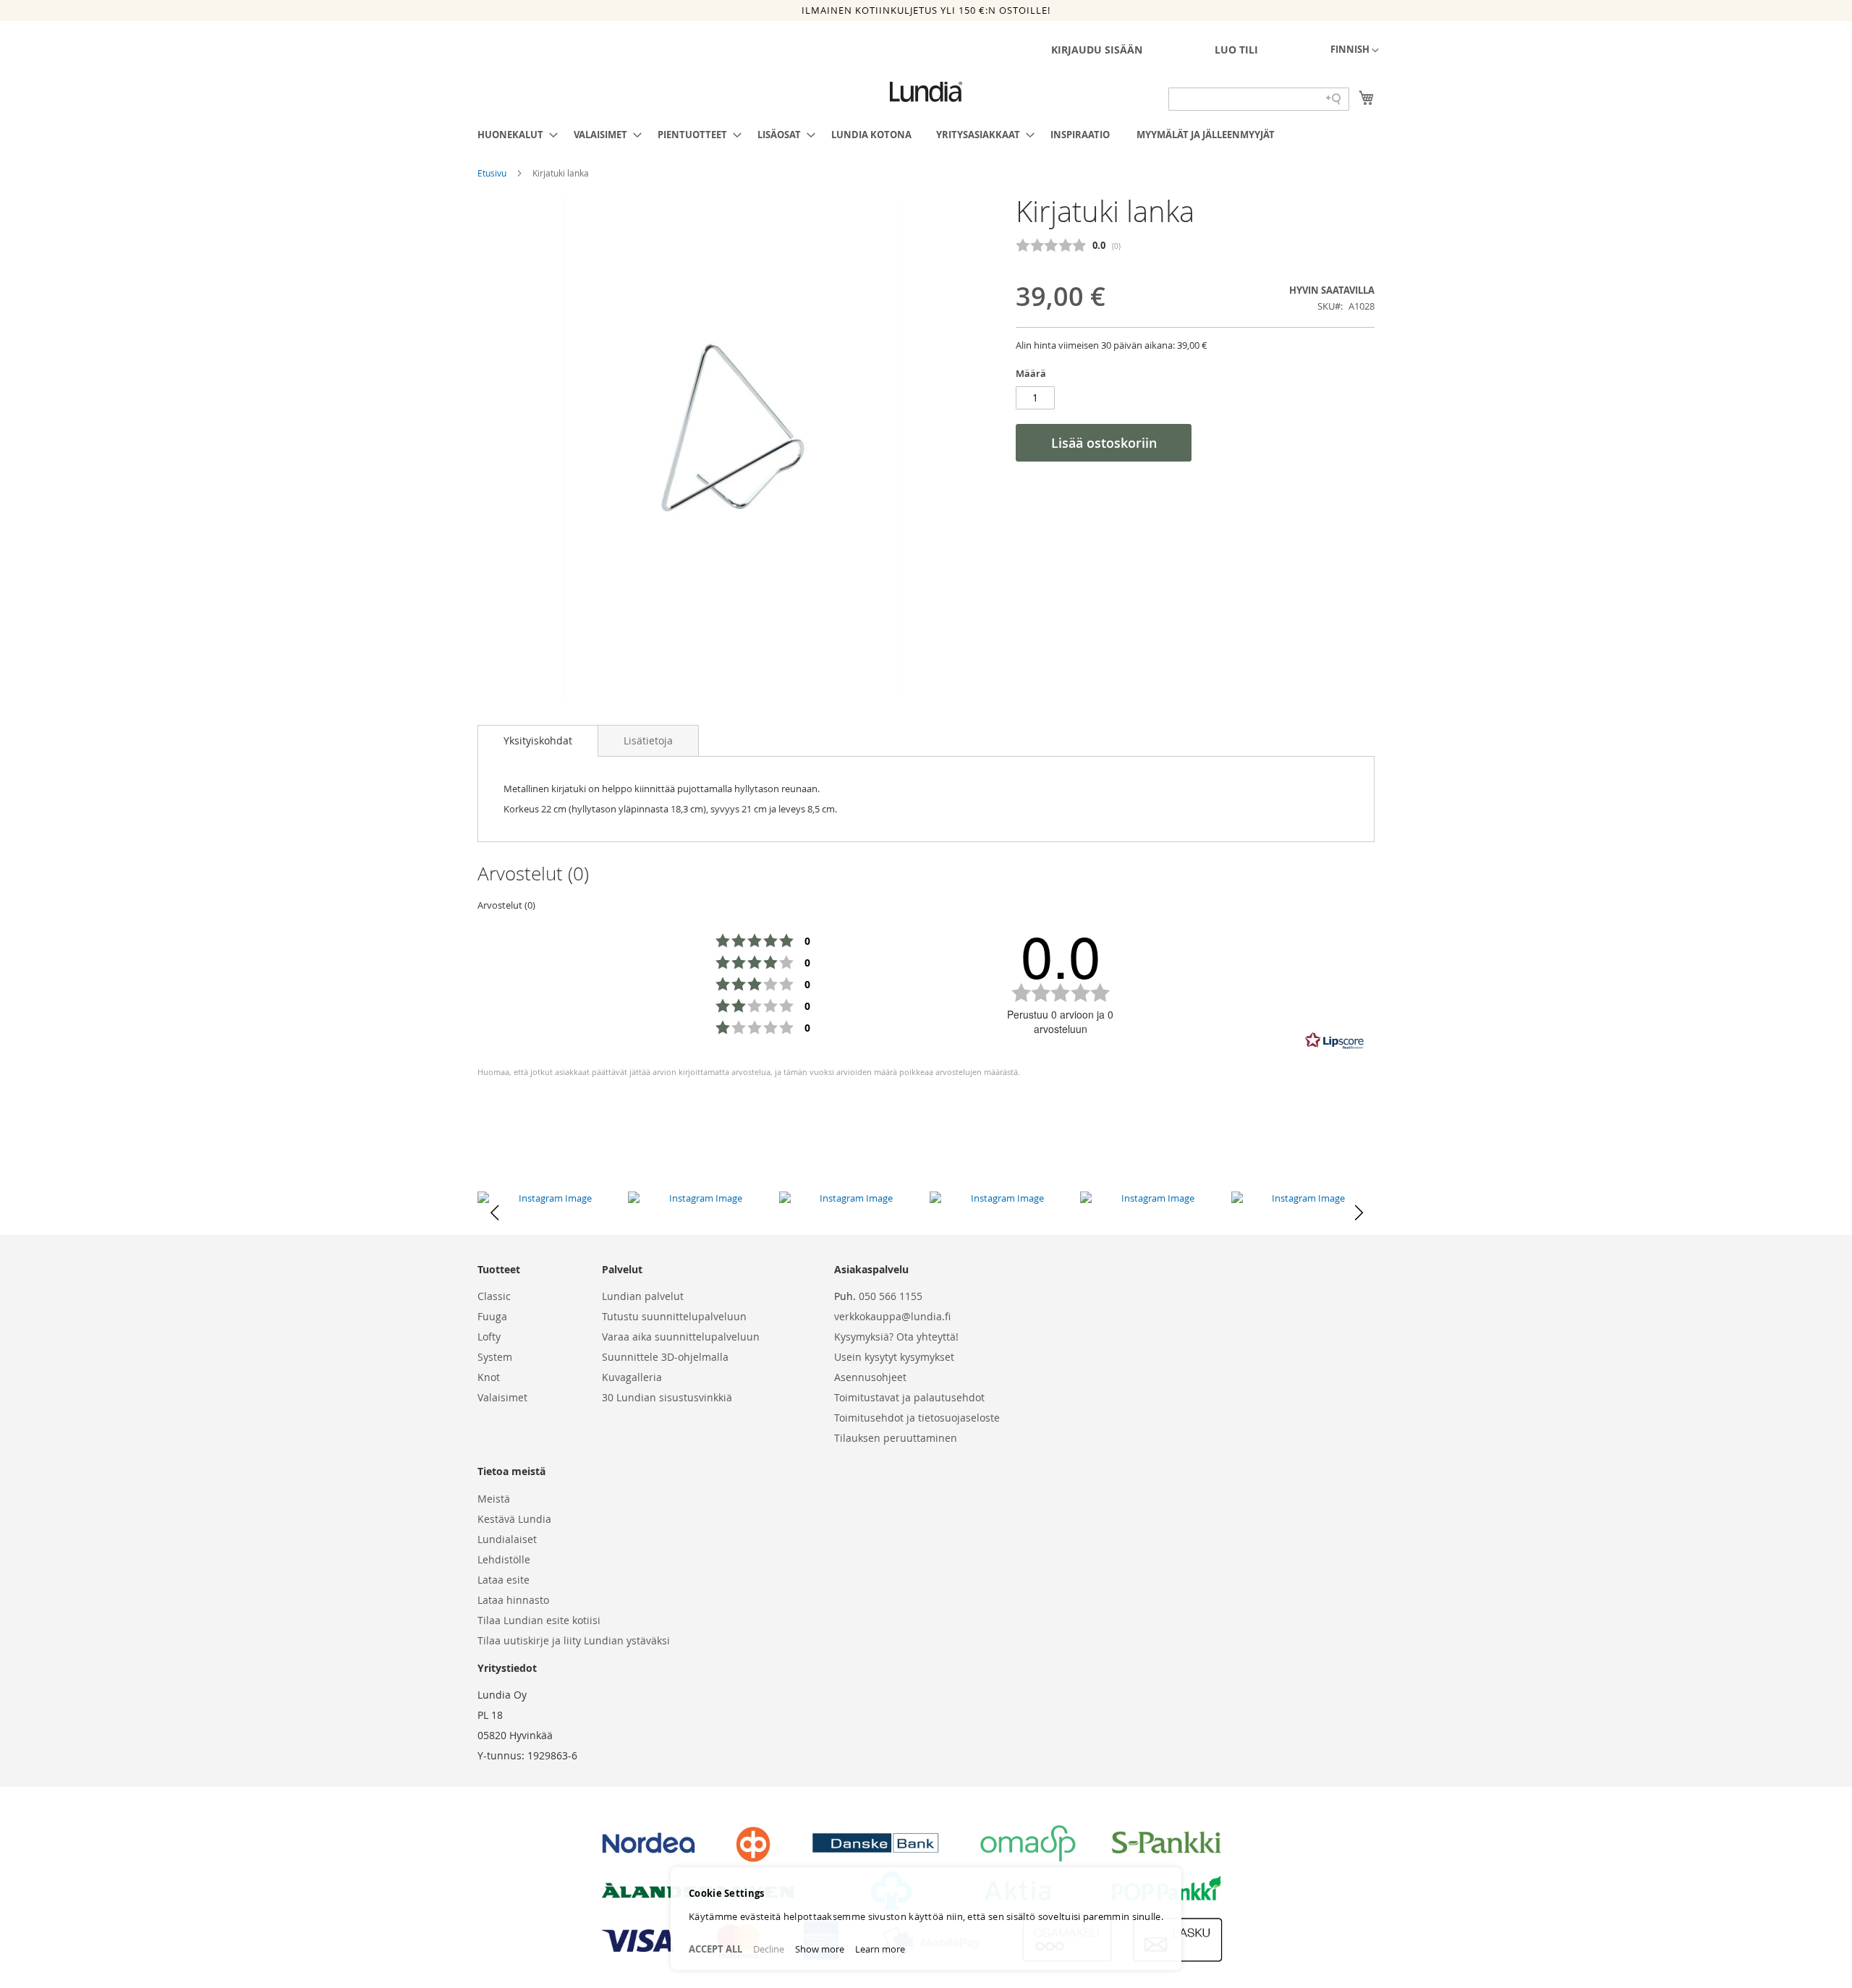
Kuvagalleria (632, 1377)
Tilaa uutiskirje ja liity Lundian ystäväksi (574, 1640)
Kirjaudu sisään (1097, 50)
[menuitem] (513, 135)
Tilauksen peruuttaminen (896, 1438)
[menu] (926, 135)
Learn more (880, 1949)
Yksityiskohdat (538, 740)
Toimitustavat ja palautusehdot (909, 1397)
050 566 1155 (891, 1296)
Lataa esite (504, 1580)
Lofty (489, 1337)
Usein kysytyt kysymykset (894, 1357)
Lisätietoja (648, 740)
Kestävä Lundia (514, 1519)
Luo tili (1236, 50)
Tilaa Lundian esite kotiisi (539, 1620)
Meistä (494, 1499)
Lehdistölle (504, 1559)
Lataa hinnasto (513, 1600)
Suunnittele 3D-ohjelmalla (665, 1357)
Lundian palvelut (643, 1296)
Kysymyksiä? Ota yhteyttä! (896, 1337)
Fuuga (492, 1316)
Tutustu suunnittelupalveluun (674, 1316)
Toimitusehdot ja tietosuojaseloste (917, 1418)
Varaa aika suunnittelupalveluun (681, 1337)
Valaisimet (502, 1397)
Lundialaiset (507, 1539)
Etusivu (493, 173)
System (495, 1357)
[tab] (538, 741)
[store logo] (926, 92)
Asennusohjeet (870, 1377)
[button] (1355, 51)
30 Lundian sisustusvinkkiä (667, 1397)
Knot (489, 1377)
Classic (494, 1296)
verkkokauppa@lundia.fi (892, 1316)
